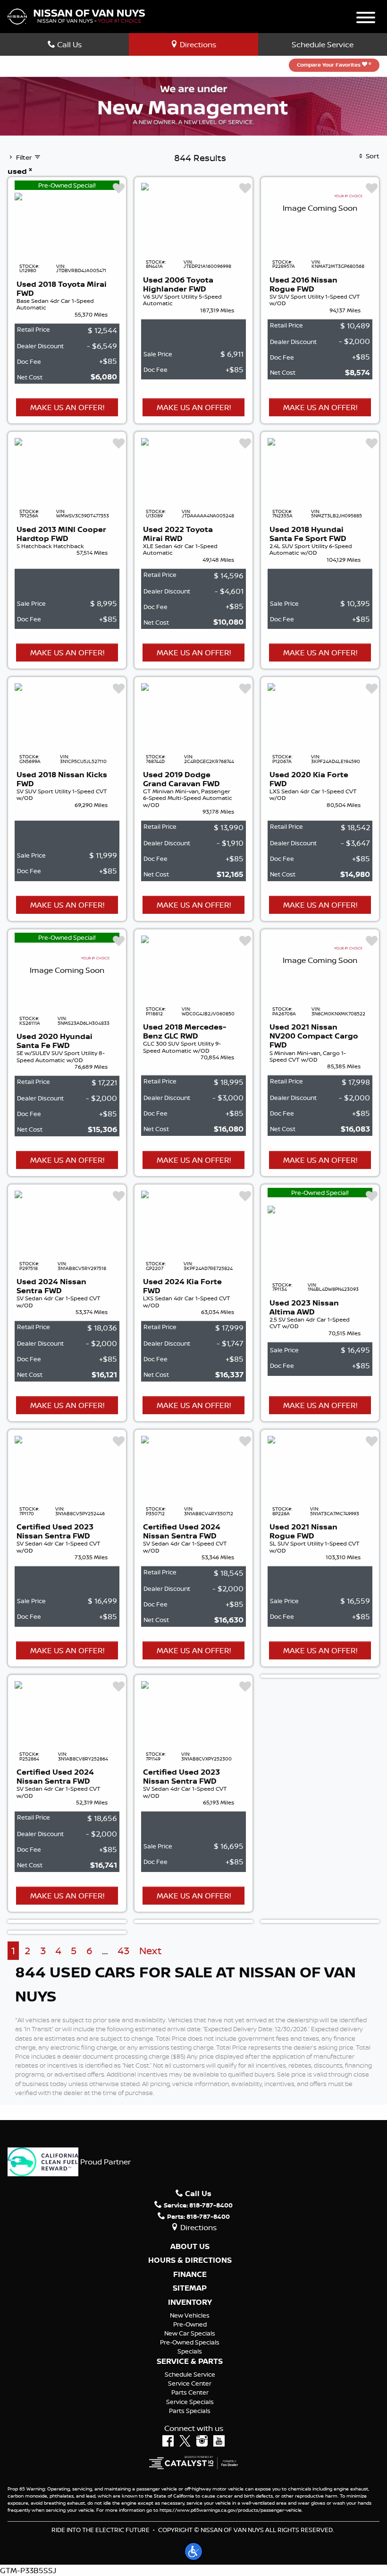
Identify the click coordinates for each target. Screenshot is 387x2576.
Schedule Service (323, 44)
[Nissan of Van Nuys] (76, 16)
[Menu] (366, 19)
